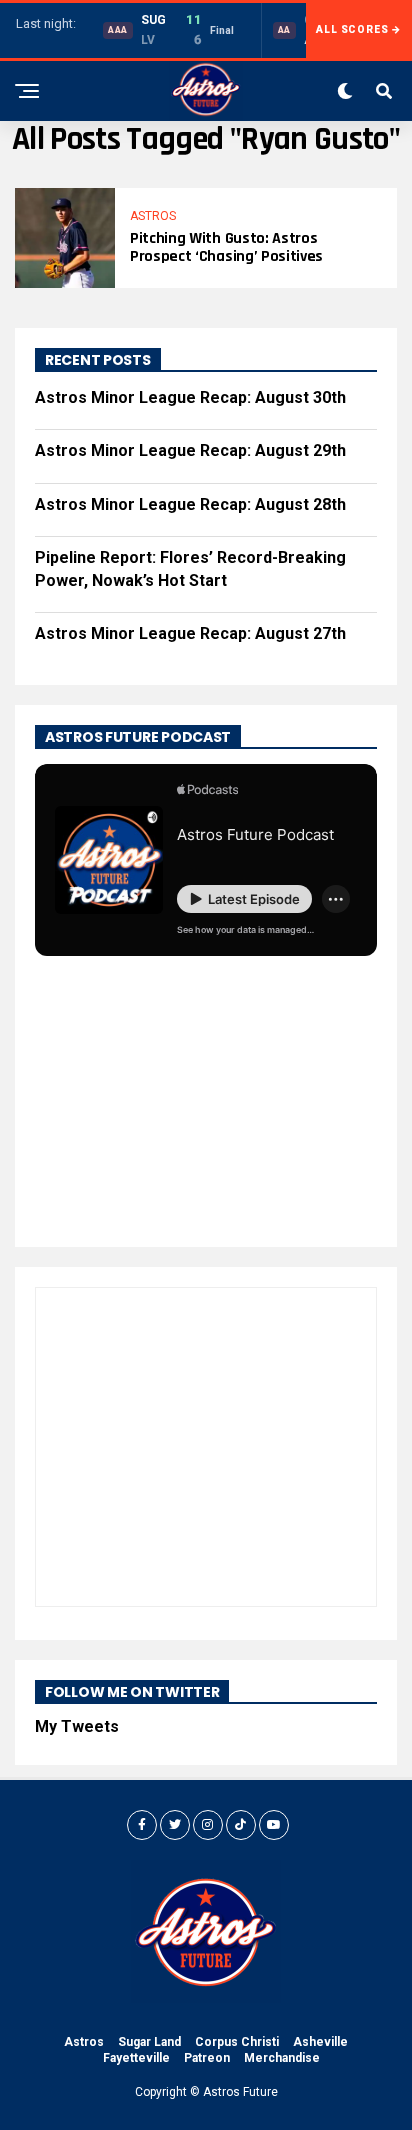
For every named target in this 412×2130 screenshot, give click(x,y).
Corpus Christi (237, 2042)
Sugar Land (149, 2042)
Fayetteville (136, 2058)
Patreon (207, 2058)
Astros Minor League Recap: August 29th (190, 450)
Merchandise (282, 2058)
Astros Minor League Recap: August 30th (190, 397)
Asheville (320, 2042)
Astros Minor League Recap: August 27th (190, 633)
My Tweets (77, 1726)
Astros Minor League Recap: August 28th (190, 504)
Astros (84, 2042)
